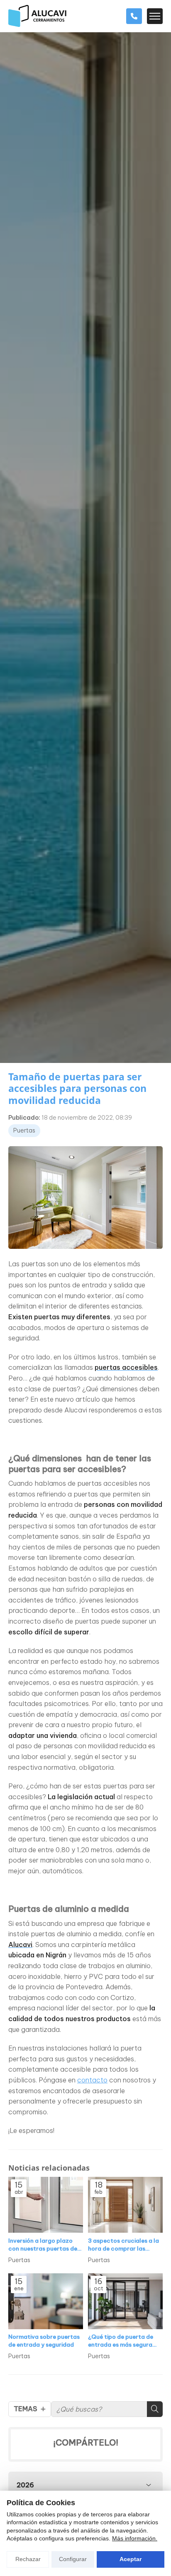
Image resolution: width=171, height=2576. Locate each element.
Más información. (135, 2538)
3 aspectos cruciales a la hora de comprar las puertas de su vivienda (123, 2245)
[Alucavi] (37, 16)
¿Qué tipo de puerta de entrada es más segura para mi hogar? (121, 2341)
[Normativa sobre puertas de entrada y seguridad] (46, 2301)
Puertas (24, 1130)
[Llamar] (134, 16)
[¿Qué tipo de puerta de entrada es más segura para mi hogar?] (125, 2301)
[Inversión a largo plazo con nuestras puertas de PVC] (46, 2205)
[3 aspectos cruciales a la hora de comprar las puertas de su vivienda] (125, 2205)
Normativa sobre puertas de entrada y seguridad (44, 2341)
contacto (92, 2080)
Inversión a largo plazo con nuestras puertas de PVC (43, 2245)
